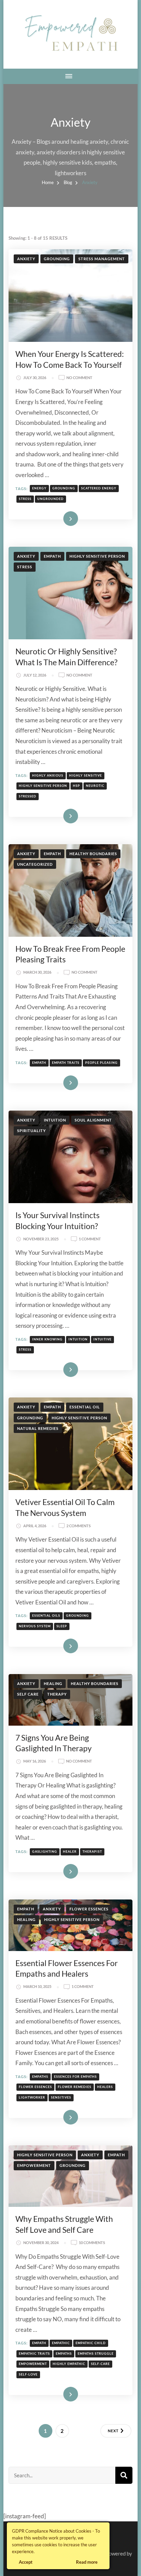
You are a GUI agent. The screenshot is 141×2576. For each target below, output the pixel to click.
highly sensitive (86, 775)
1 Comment (90, 1239)
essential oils (46, 1616)
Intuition (55, 1120)
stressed (28, 796)
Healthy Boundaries (93, 854)
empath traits (66, 1063)
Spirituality (31, 1131)
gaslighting (45, 1851)
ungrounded (50, 499)
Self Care (28, 1694)
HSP (76, 786)
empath (39, 1063)
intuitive (102, 1339)
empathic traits (34, 2354)
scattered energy (99, 488)
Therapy (57, 1694)
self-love (28, 2374)
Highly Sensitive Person (97, 556)
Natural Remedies (38, 1428)
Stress (25, 567)
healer (70, 1851)
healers (105, 2087)
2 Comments (79, 1526)
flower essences (35, 2087)
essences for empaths (75, 2077)
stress (25, 499)
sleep (62, 1626)
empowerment (33, 2364)
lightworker (32, 2097)
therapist (92, 1851)
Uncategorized (35, 864)
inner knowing (47, 1339)
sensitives (61, 2097)
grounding (64, 488)
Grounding (57, 259)
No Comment (79, 378)
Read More (60, 518)
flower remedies (75, 2087)
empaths (40, 2077)
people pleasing (101, 1063)
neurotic (95, 786)
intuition (78, 1339)
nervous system (35, 1626)
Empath (52, 556)
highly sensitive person (43, 786)
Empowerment (34, 2165)
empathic (61, 2343)
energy (39, 488)
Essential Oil (85, 1407)
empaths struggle (96, 2354)
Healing (53, 1683)
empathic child (91, 2343)
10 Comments (92, 2243)
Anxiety (26, 259)
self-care (100, 2364)
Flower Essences (89, 1909)
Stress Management (102, 259)
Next (113, 2431)
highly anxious (48, 775)
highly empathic (69, 2364)
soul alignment (93, 1120)
